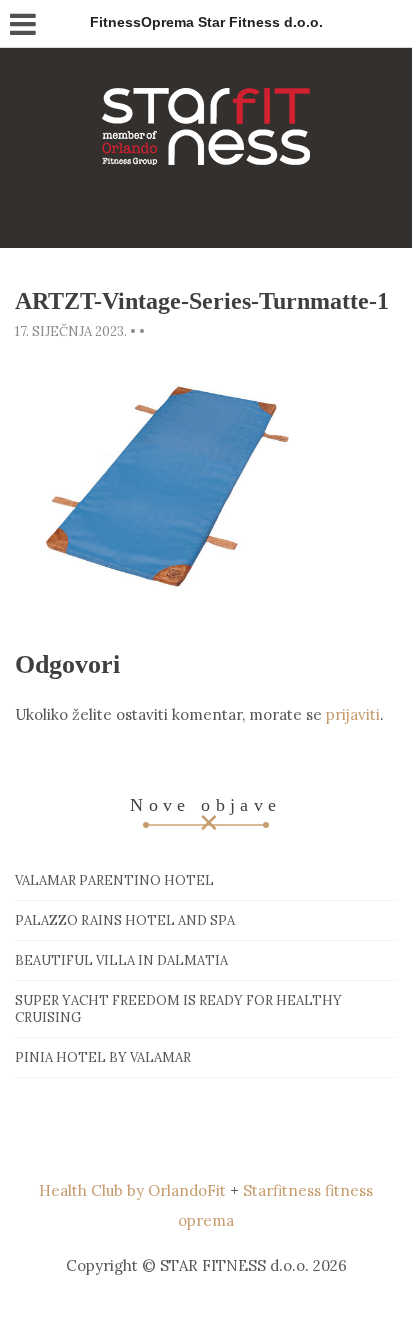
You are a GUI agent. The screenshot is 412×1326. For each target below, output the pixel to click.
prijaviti (353, 714)
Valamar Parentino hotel (114, 880)
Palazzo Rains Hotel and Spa (125, 920)
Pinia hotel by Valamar (103, 1057)
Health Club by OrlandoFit (132, 1190)
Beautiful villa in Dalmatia (121, 960)
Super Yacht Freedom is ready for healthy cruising (178, 1009)
